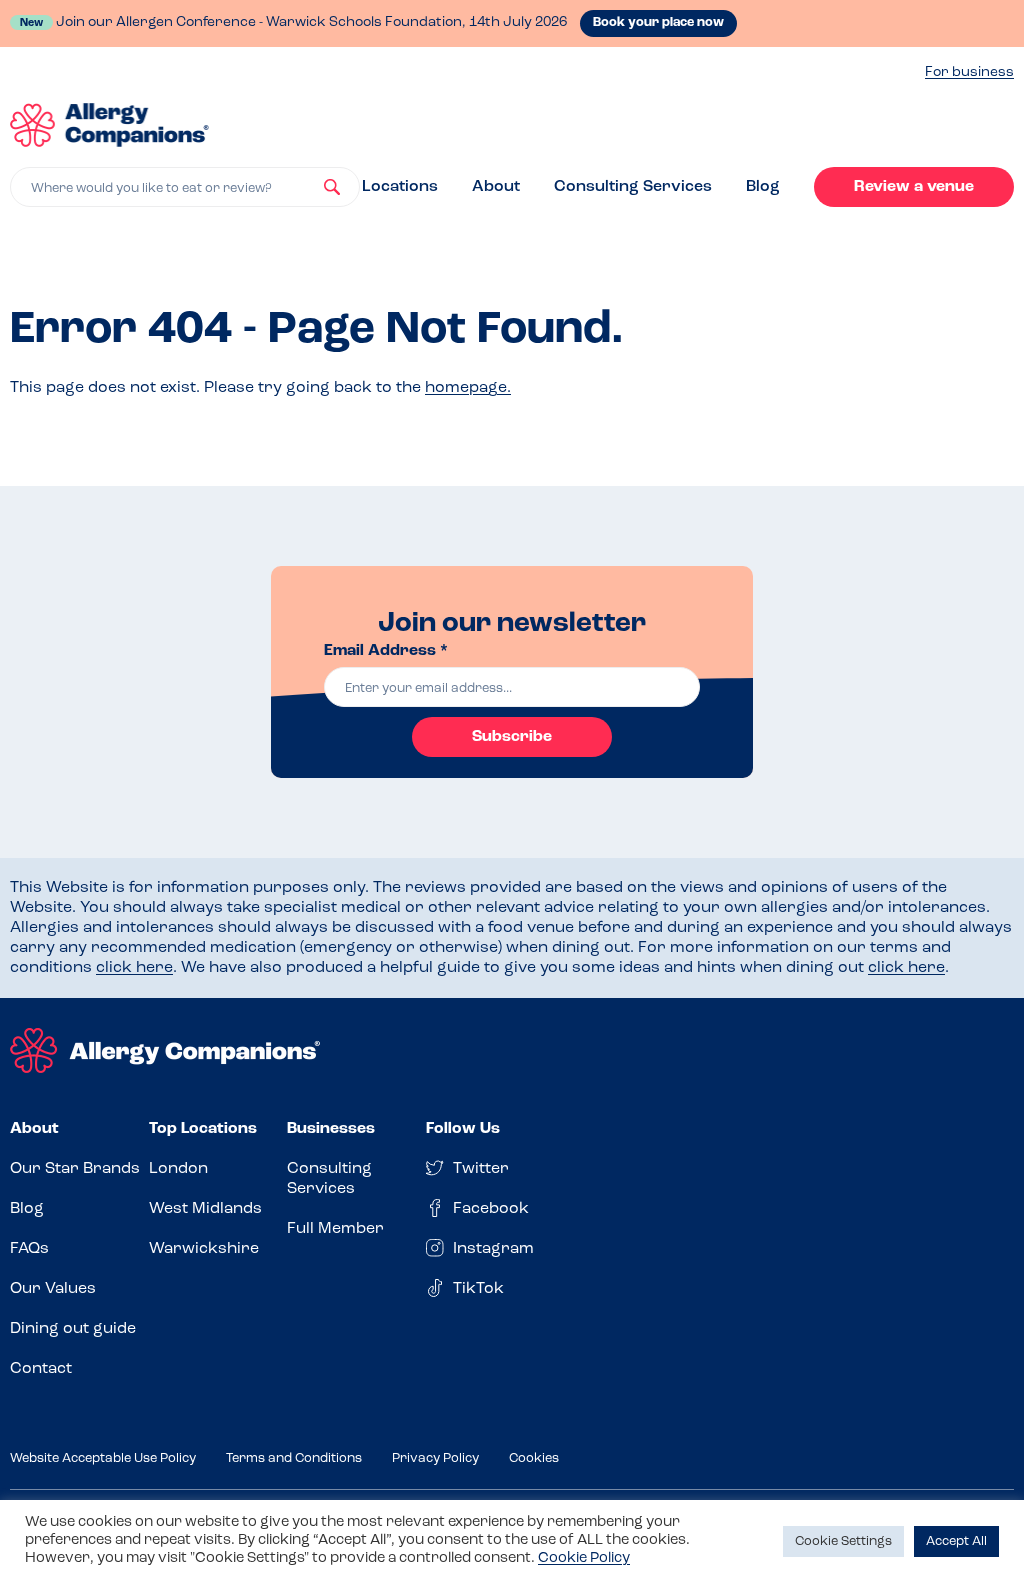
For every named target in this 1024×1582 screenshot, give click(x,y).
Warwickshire (204, 1249)
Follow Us (463, 1129)
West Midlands (205, 1209)
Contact (41, 1369)
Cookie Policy (584, 1558)
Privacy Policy (435, 1458)
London (178, 1169)
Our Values (53, 1289)
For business (969, 72)
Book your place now (658, 22)
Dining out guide (73, 1329)
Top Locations (203, 1129)
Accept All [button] (956, 1541)
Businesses (331, 1129)
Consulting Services (633, 187)
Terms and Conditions (294, 1458)
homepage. (468, 388)
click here (134, 968)
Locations (400, 187)
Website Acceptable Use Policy (103, 1458)
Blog (763, 187)
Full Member (335, 1229)
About (496, 187)
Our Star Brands (75, 1169)
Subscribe (512, 737)
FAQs (29, 1249)
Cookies (534, 1458)
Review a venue (914, 187)
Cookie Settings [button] (843, 1541)
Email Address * (386, 651)
